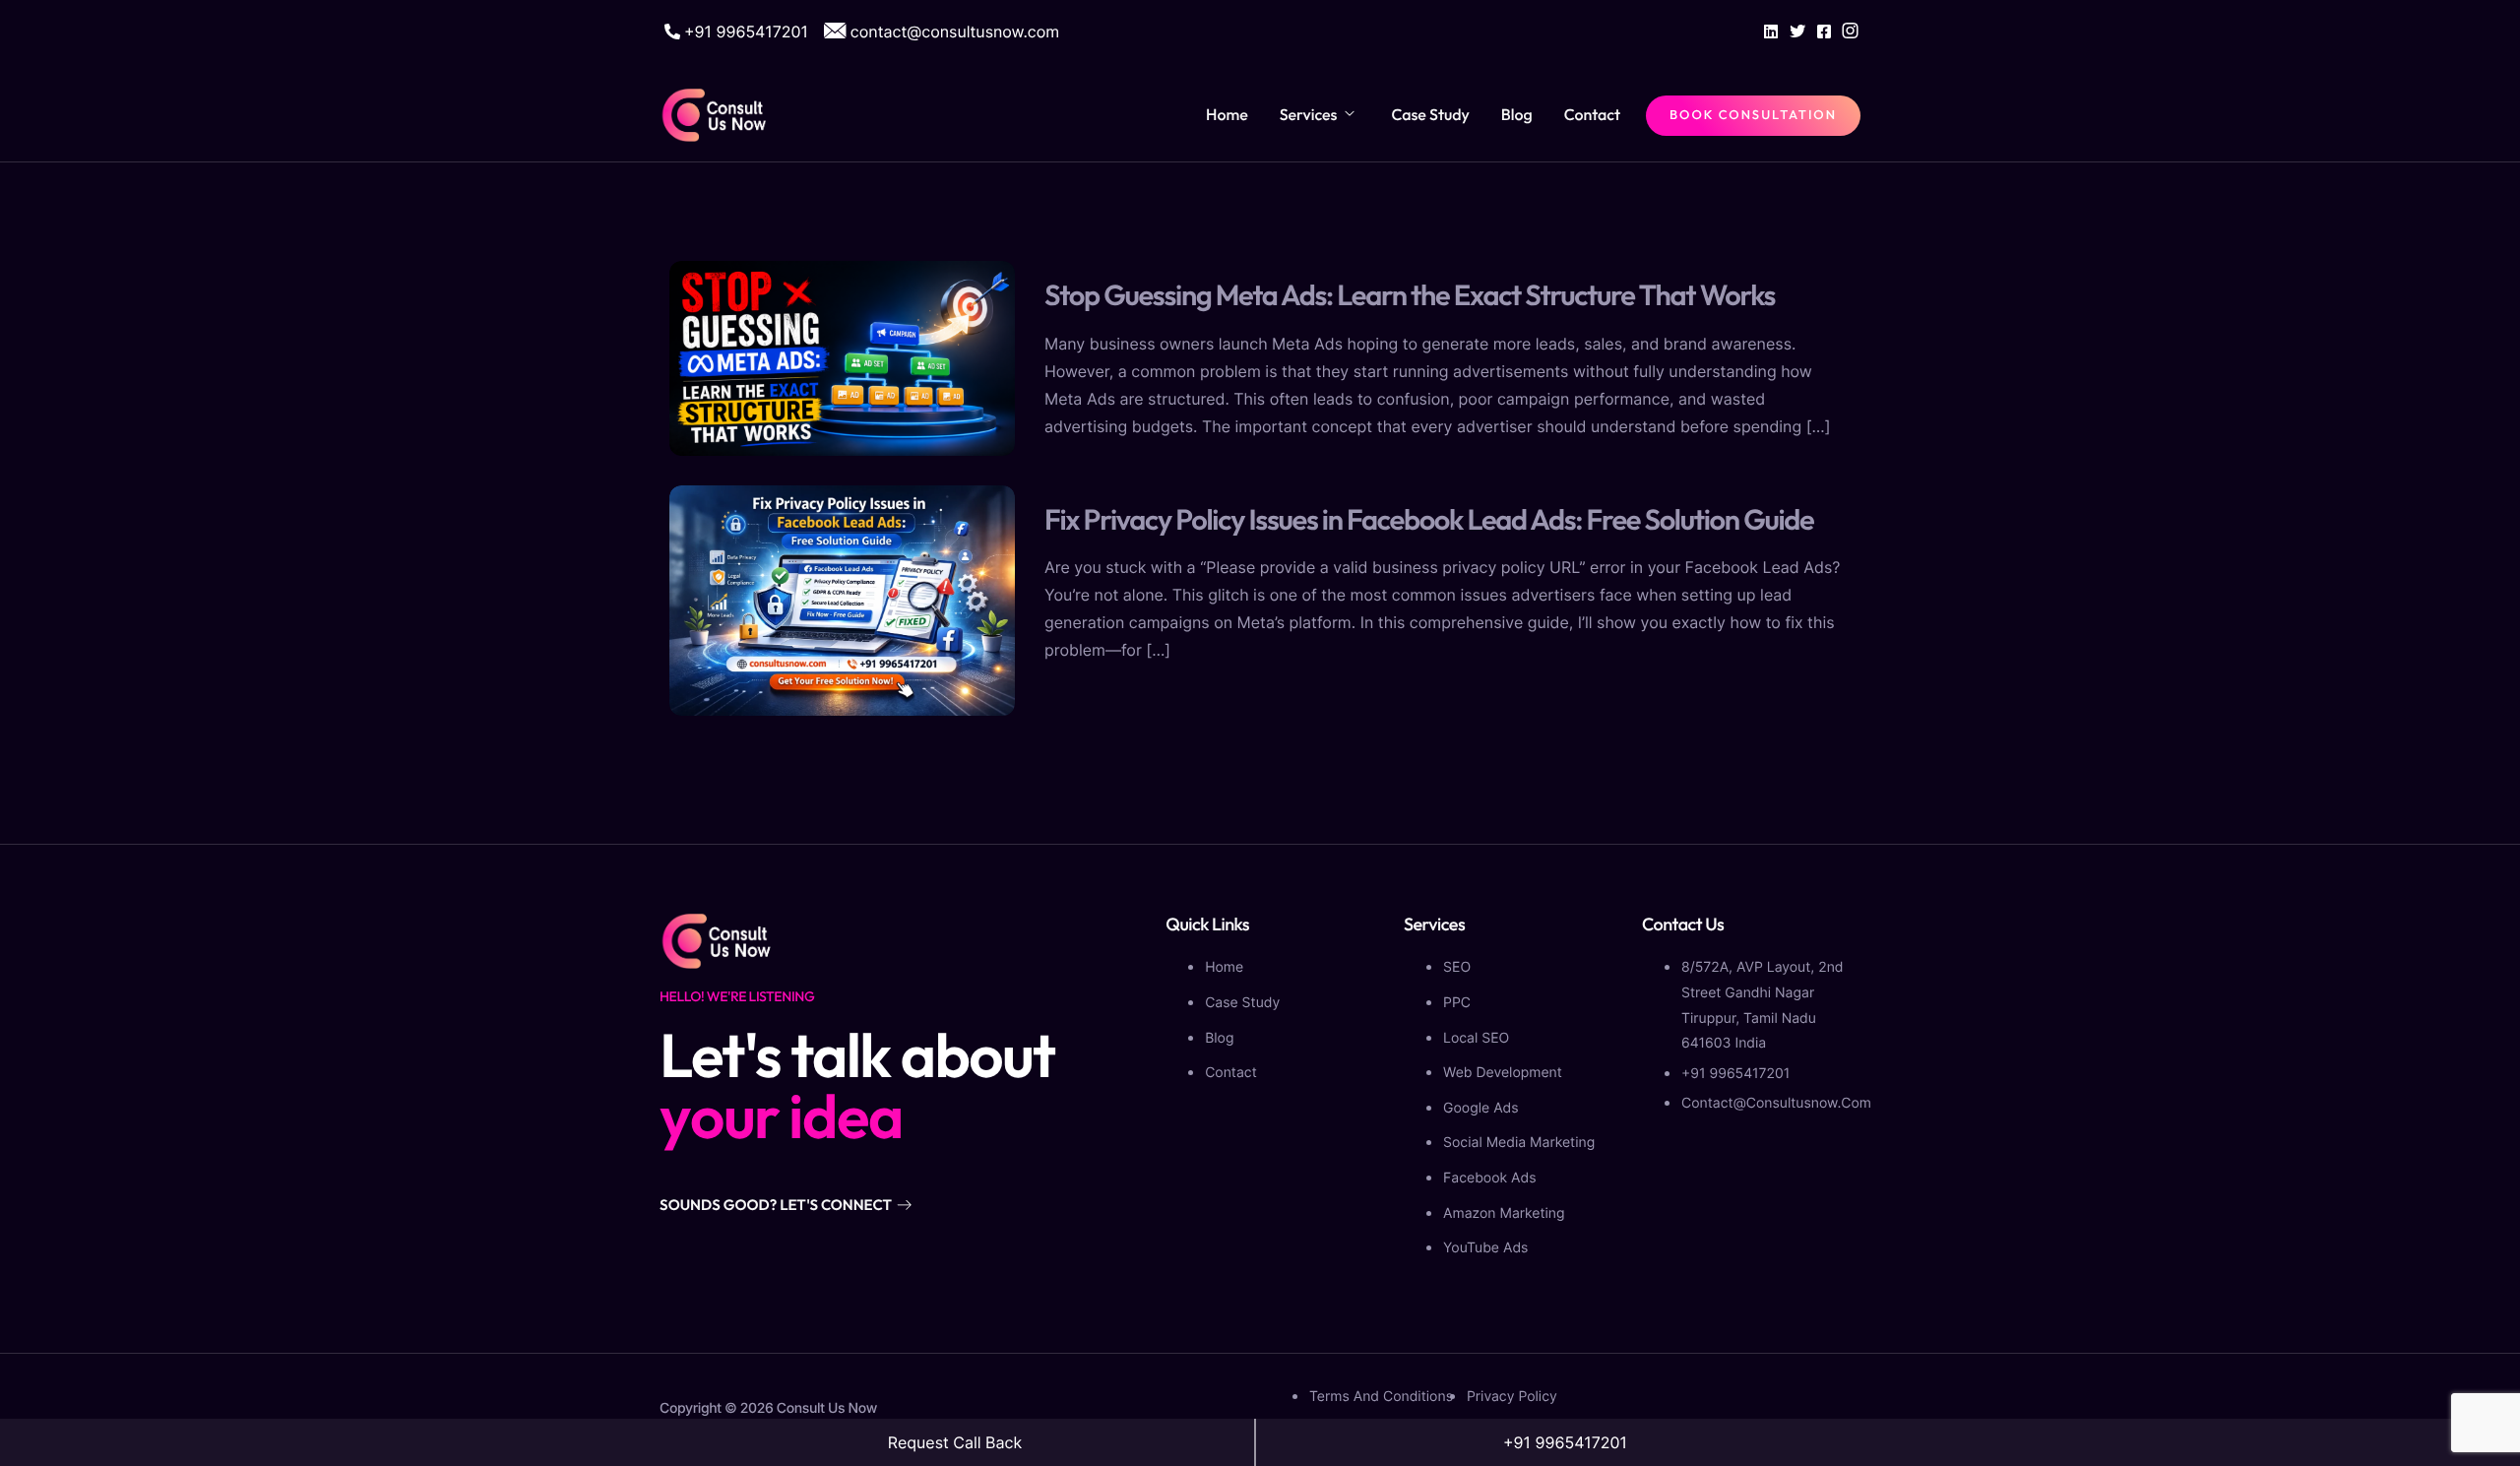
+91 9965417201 (1565, 1442)
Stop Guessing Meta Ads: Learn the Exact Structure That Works (1410, 295)
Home (1227, 115)
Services (1309, 115)
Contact (1592, 115)
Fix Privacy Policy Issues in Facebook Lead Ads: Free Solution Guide (1429, 519)
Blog (1517, 115)
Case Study (1430, 115)
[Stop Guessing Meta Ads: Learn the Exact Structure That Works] (842, 356)
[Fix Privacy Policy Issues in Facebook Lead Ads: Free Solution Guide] (842, 599)
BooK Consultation (1753, 115)
